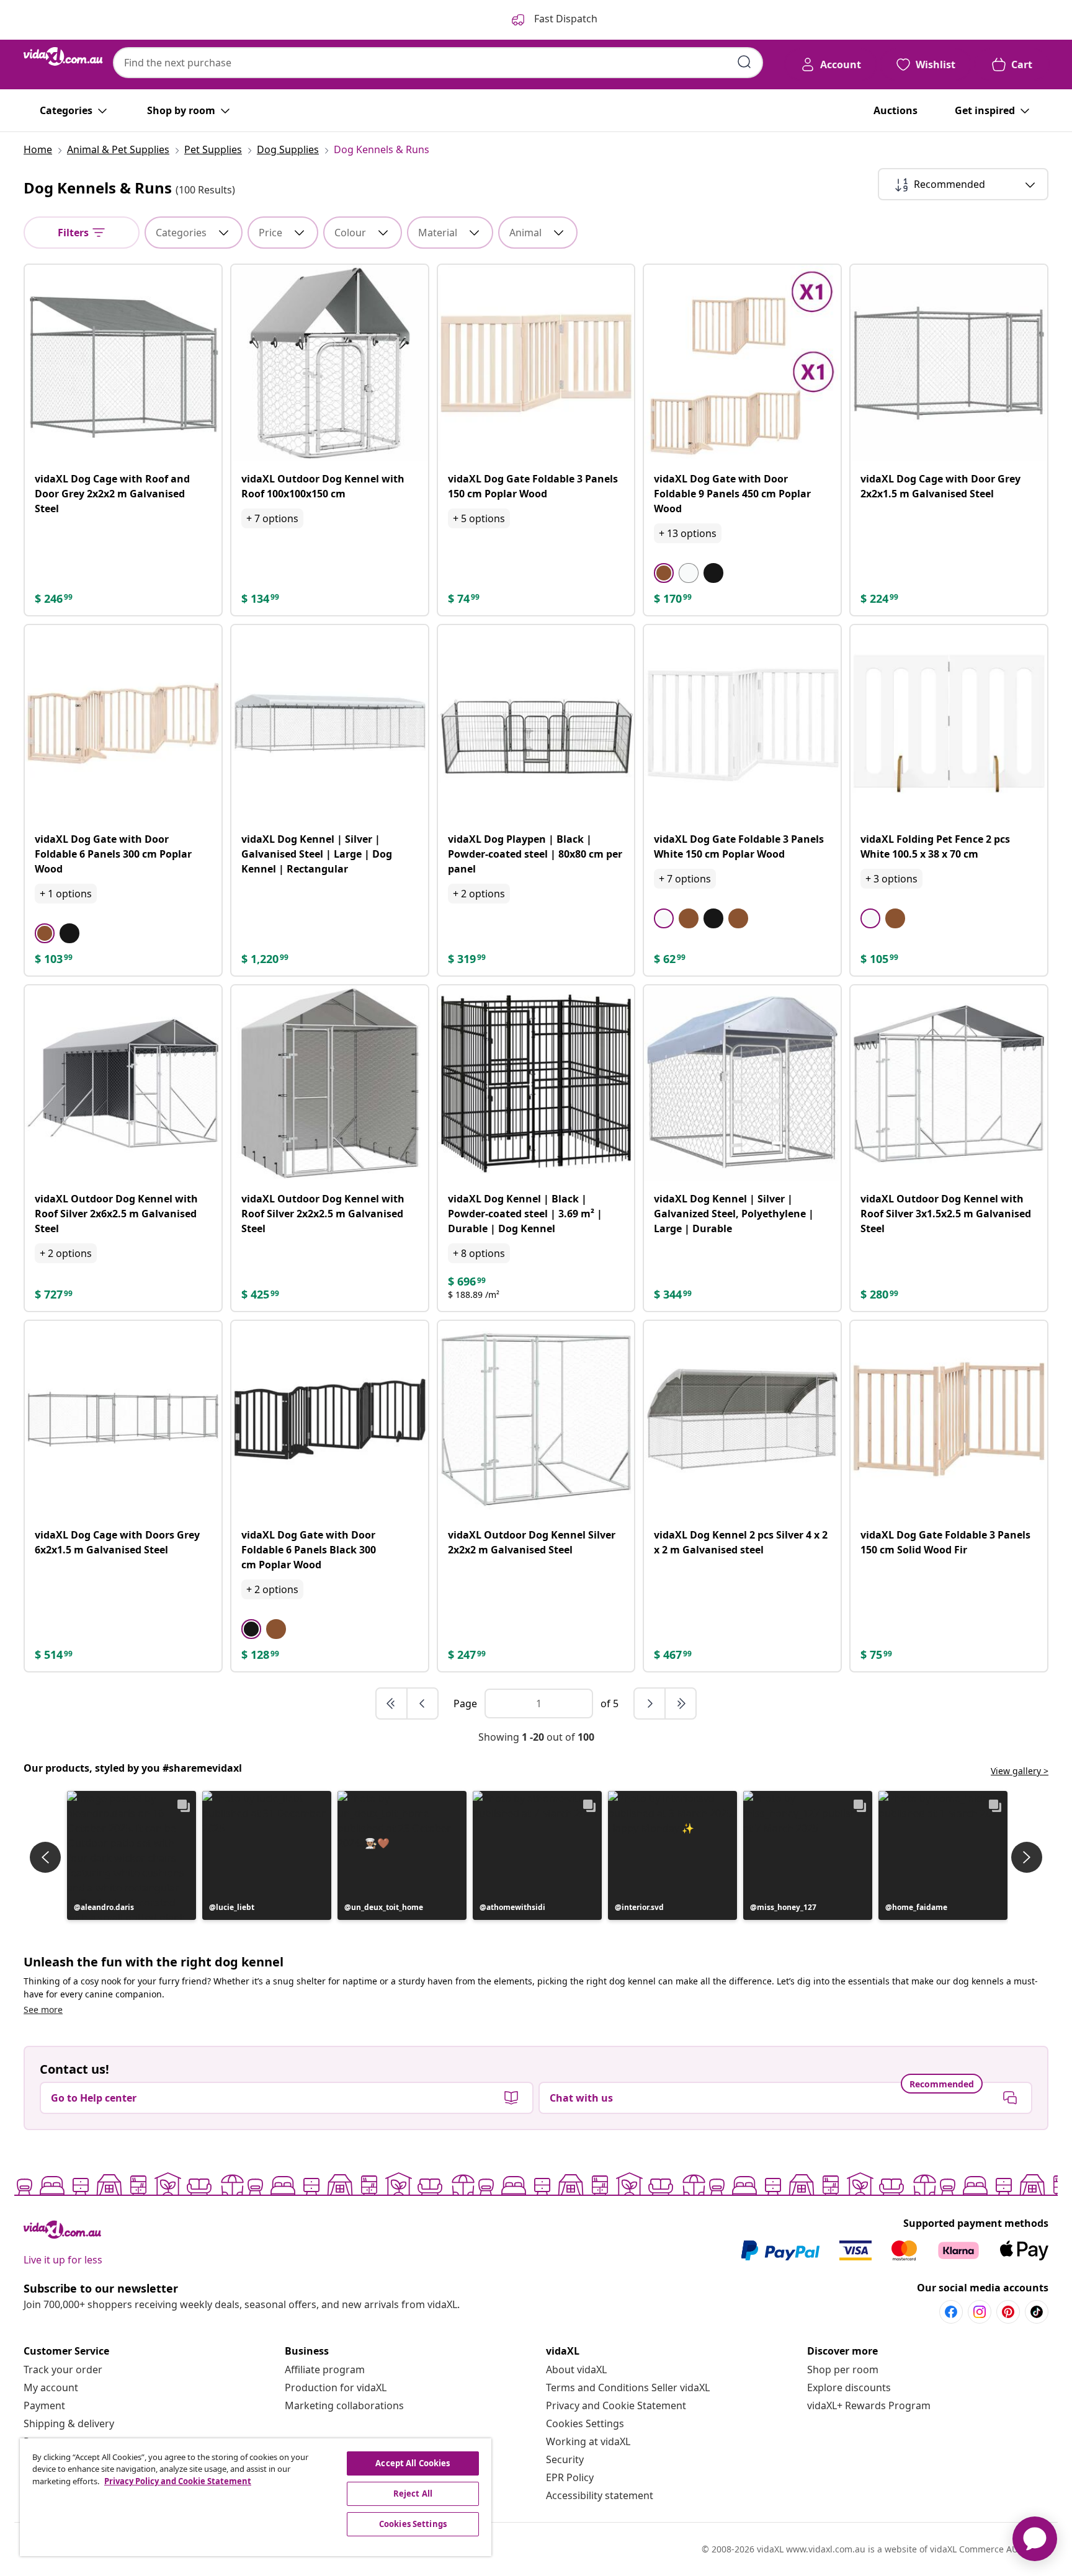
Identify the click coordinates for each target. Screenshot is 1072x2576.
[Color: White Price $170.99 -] (689, 573)
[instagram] (980, 2312)
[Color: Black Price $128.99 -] (69, 933)
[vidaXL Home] (63, 56)
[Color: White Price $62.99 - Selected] (664, 918)
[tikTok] (1037, 2312)
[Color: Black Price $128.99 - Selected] (251, 1629)
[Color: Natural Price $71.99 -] (689, 918)
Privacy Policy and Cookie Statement (178, 2481)
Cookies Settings (585, 2423)
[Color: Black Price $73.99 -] (713, 918)
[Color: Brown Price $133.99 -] (738, 918)
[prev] (422, 1703)
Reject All (413, 2494)
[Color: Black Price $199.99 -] (713, 573)
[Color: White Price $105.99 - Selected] (870, 918)
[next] (650, 1703)
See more (43, 2010)
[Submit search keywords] (744, 62)
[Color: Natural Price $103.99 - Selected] (45, 933)
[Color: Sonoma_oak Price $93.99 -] (895, 918)
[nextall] (681, 1703)
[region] (256, 2497)
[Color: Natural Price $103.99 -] (276, 1629)
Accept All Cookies (413, 2463)
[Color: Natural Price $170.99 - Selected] (664, 573)
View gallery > (1020, 1771)
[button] (132, 1855)
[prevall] (392, 1703)
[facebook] (951, 2312)
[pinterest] (1008, 2312)
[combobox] (438, 63)
